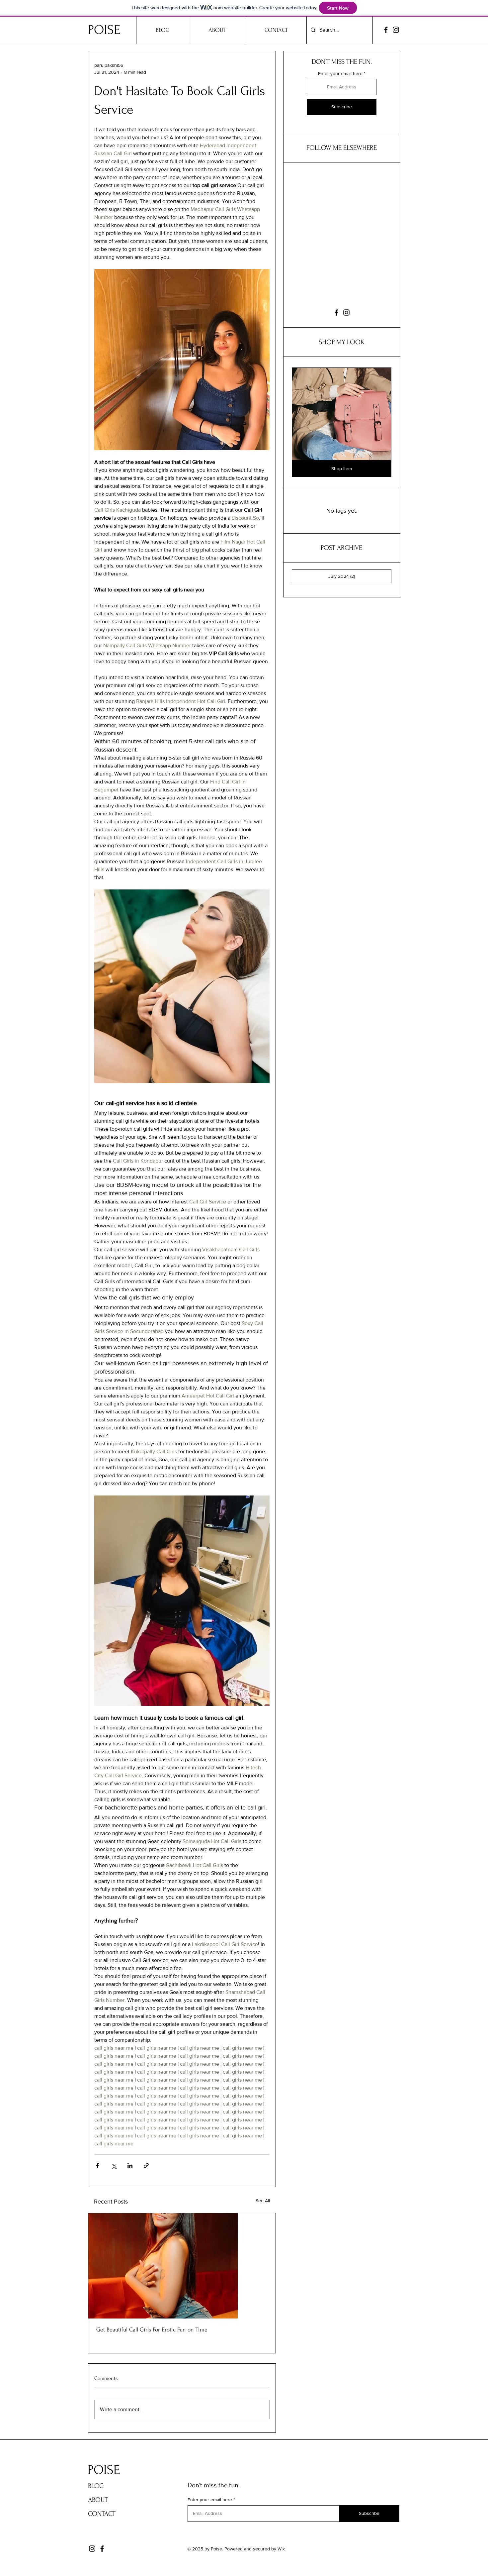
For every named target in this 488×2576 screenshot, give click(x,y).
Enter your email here (340, 73)
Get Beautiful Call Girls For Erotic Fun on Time (152, 2330)
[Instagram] (396, 30)
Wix (281, 2549)
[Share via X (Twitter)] (114, 2165)
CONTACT (102, 2514)
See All (263, 2201)
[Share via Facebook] (97, 2165)
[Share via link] (146, 2165)
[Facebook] (386, 30)
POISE (104, 30)
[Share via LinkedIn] (130, 2165)
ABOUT (98, 2500)
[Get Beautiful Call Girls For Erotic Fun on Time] (182, 2266)
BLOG (96, 2486)
